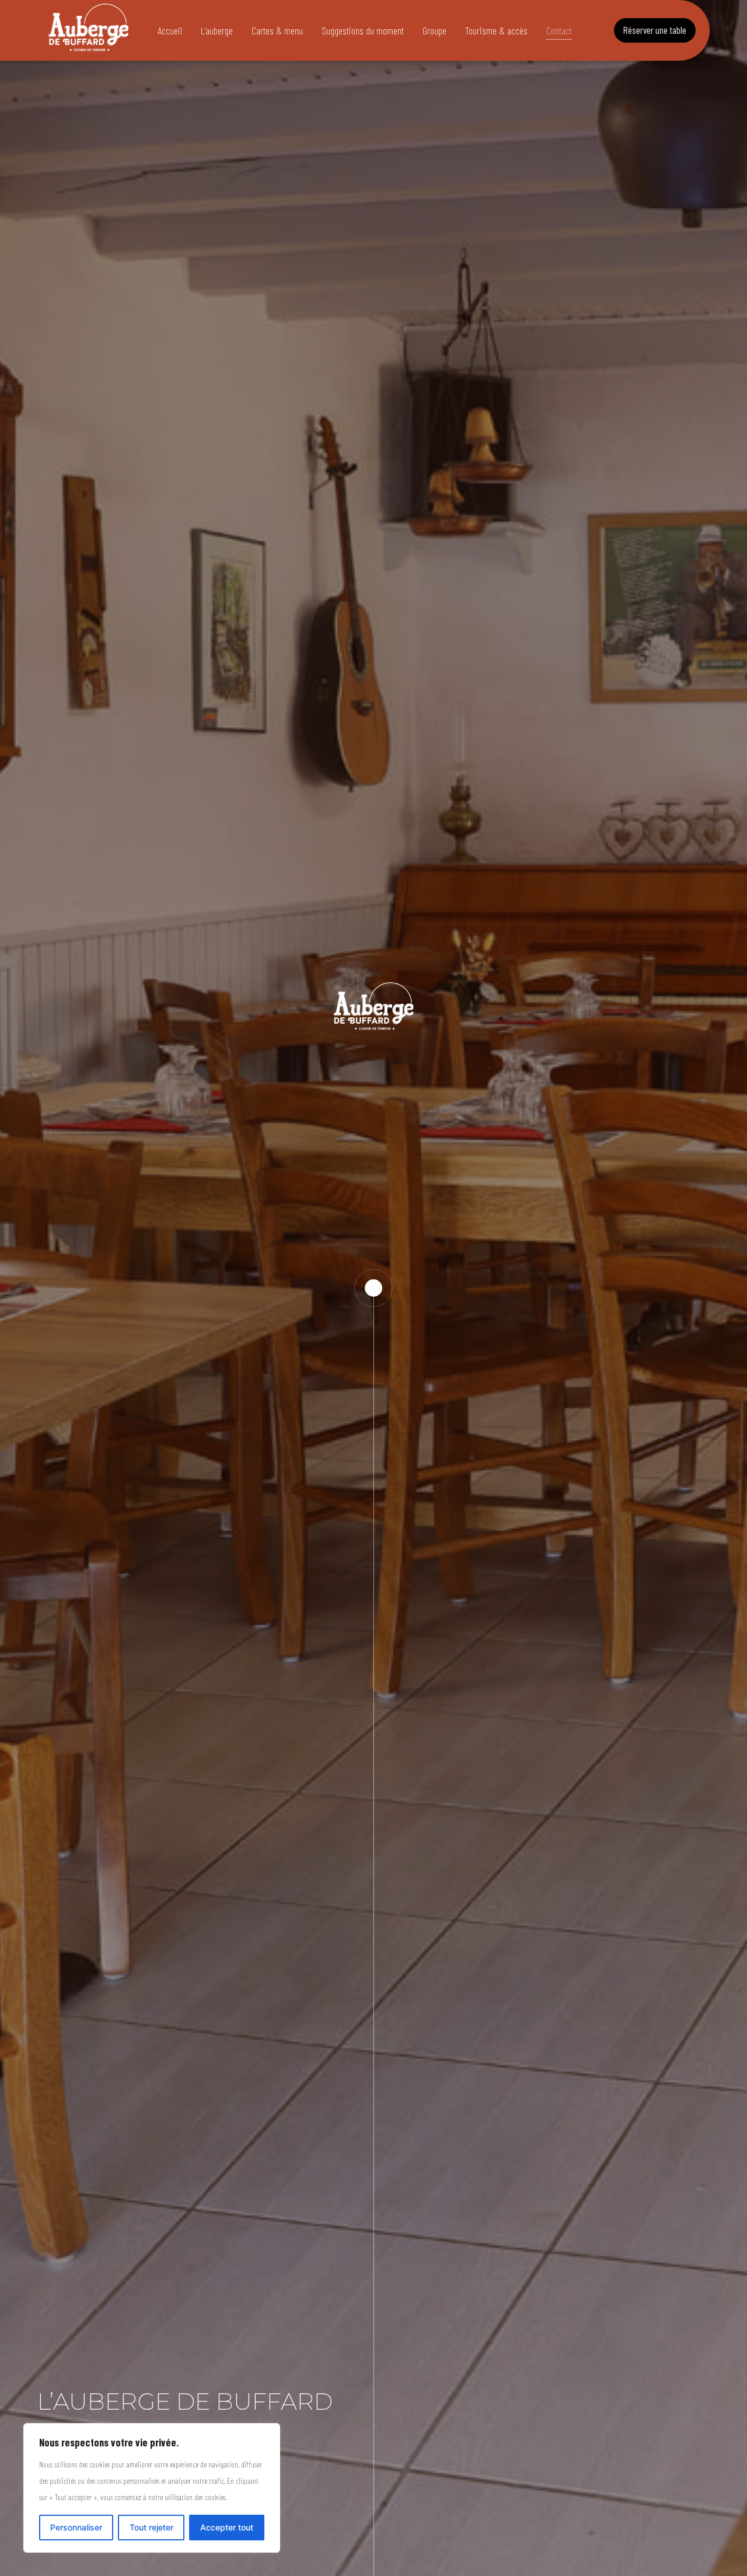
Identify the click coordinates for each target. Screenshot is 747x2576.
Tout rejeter (151, 2527)
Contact (559, 30)
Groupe (434, 30)
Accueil (170, 30)
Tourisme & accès (496, 30)
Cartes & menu (277, 30)
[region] (152, 2488)
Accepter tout (227, 2527)
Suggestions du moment (363, 30)
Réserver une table (655, 30)
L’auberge (217, 30)
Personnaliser (76, 2527)
